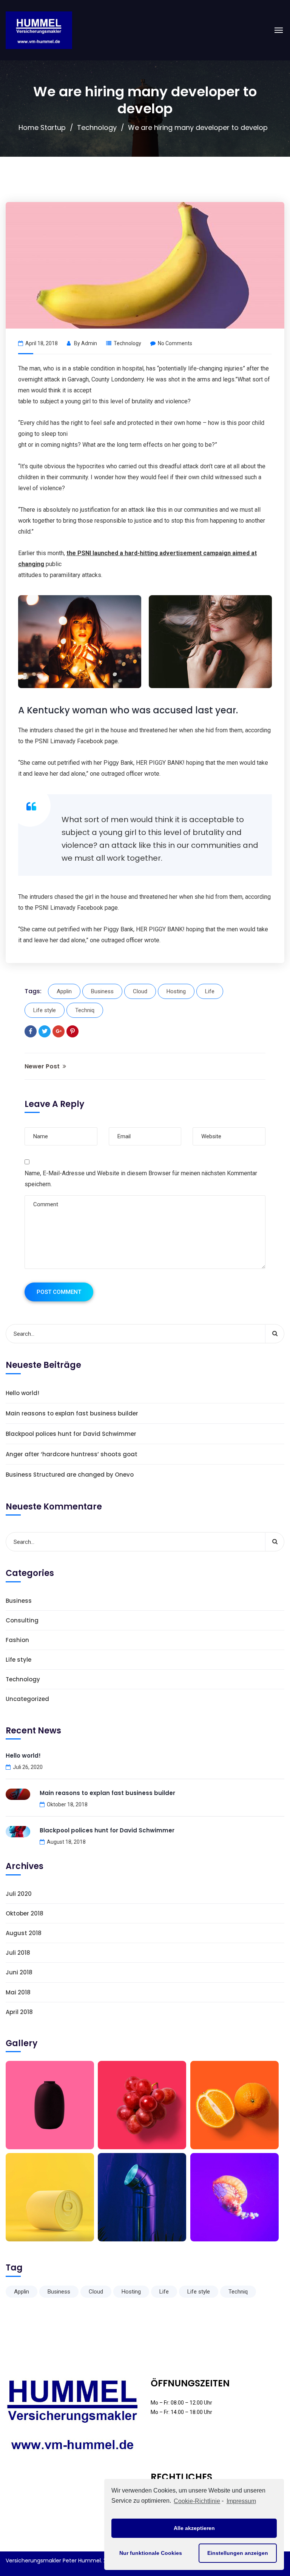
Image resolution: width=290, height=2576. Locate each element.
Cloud (140, 991)
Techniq (85, 1010)
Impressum (241, 2501)
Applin (64, 991)
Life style (45, 1010)
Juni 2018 (19, 1972)
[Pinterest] (72, 1031)
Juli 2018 (18, 1953)
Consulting (22, 1620)
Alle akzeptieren (194, 2528)
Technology (97, 127)
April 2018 (19, 2012)
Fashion (17, 1640)
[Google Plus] (59, 1031)
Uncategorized (27, 1699)
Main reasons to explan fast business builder (72, 1413)
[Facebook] (31, 1031)
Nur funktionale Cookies (151, 2553)
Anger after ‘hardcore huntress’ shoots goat (72, 1454)
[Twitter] (45, 1031)
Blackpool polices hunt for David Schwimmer (71, 1434)
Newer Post (43, 1066)
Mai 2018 (18, 1992)
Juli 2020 (19, 1894)
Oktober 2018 (25, 1913)
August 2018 (24, 1933)
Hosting (176, 991)
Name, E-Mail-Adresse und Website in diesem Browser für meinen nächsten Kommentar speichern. (141, 1179)
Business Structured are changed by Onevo (70, 1475)
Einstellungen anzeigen (238, 2553)
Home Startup (42, 127)
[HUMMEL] (39, 30)
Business (102, 991)
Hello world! (22, 1393)
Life (210, 991)
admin (89, 343)
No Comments (175, 343)
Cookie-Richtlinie (197, 2501)
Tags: (33, 991)
